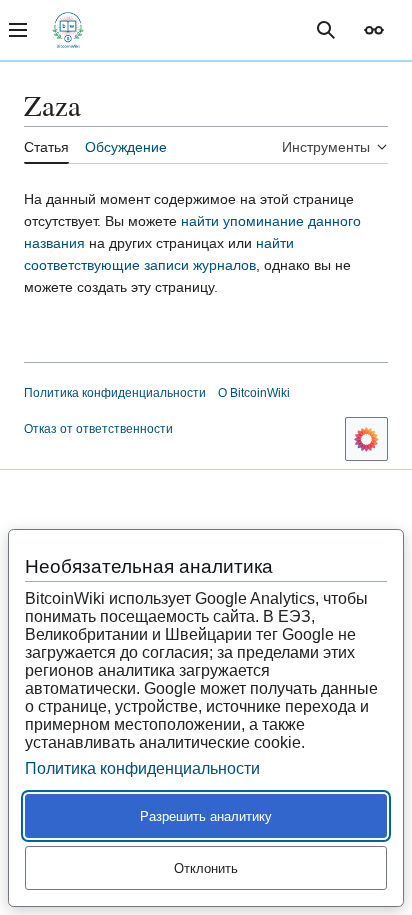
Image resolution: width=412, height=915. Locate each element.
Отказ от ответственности (98, 429)
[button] (374, 30)
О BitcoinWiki (254, 393)
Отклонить (206, 868)
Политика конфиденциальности (115, 393)
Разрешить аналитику (206, 816)
